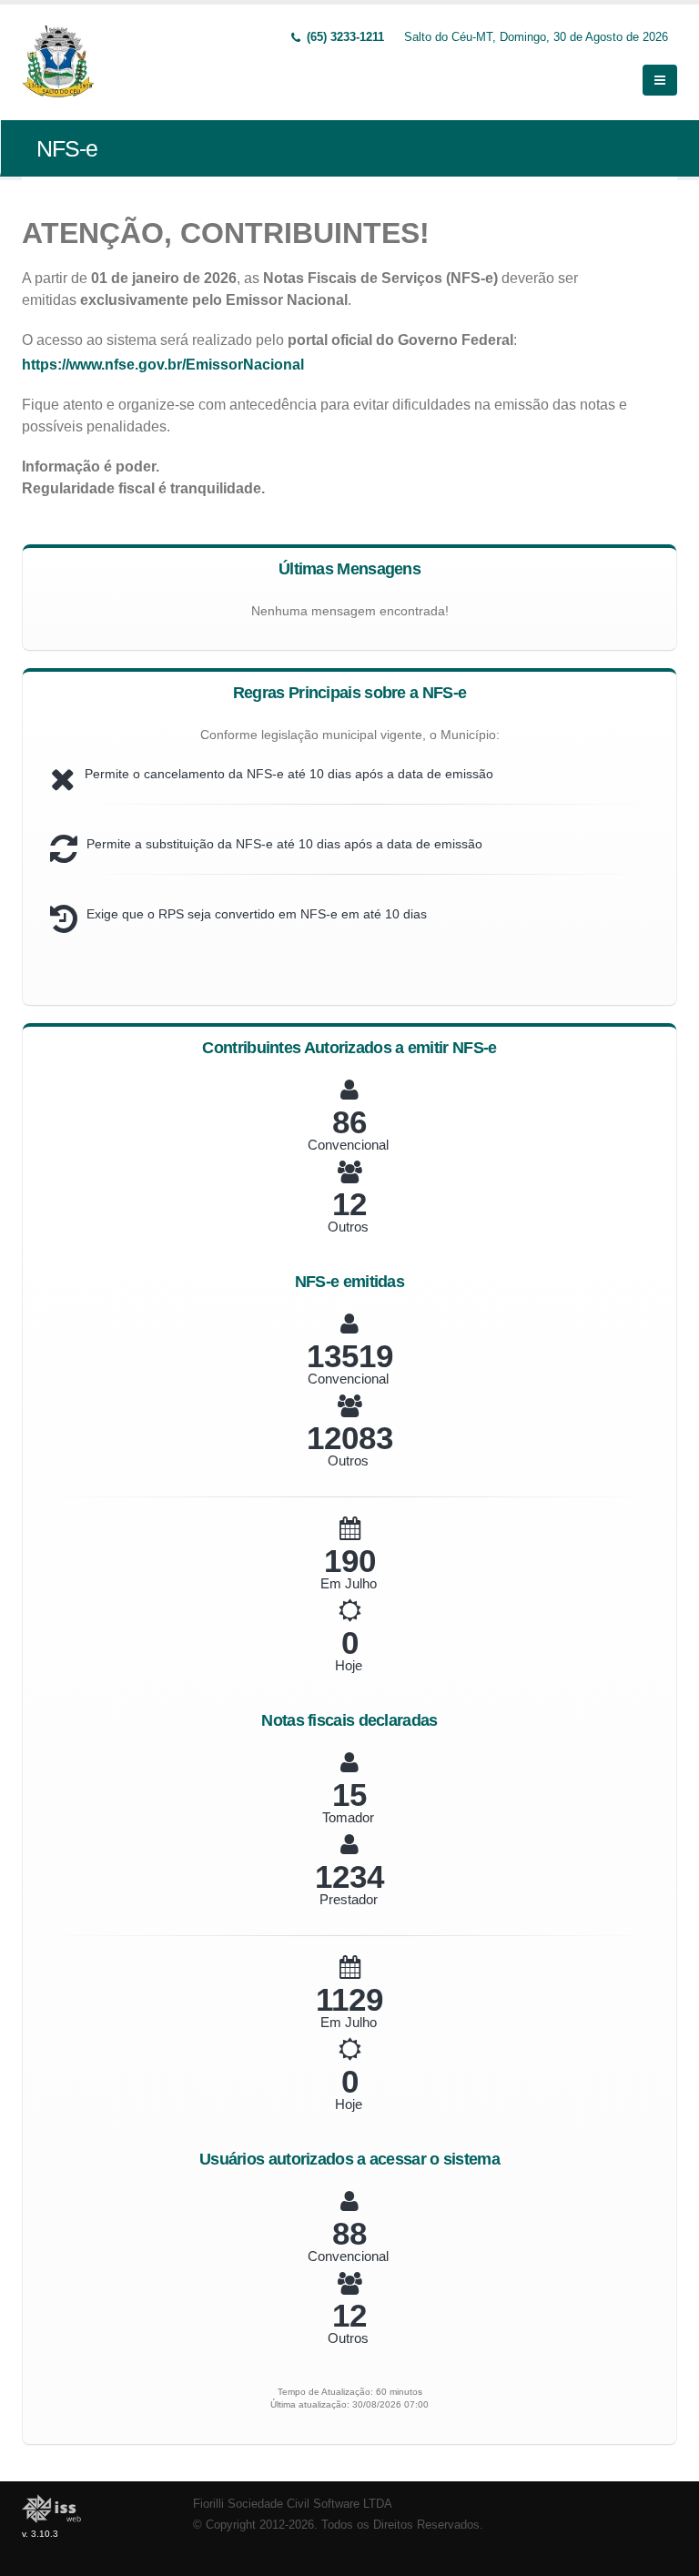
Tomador (348, 1817)
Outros (348, 1227)
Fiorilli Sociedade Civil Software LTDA (293, 2504)
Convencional (348, 1145)
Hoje (349, 1665)
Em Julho (349, 1583)
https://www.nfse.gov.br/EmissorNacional (163, 365)
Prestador (349, 1899)
